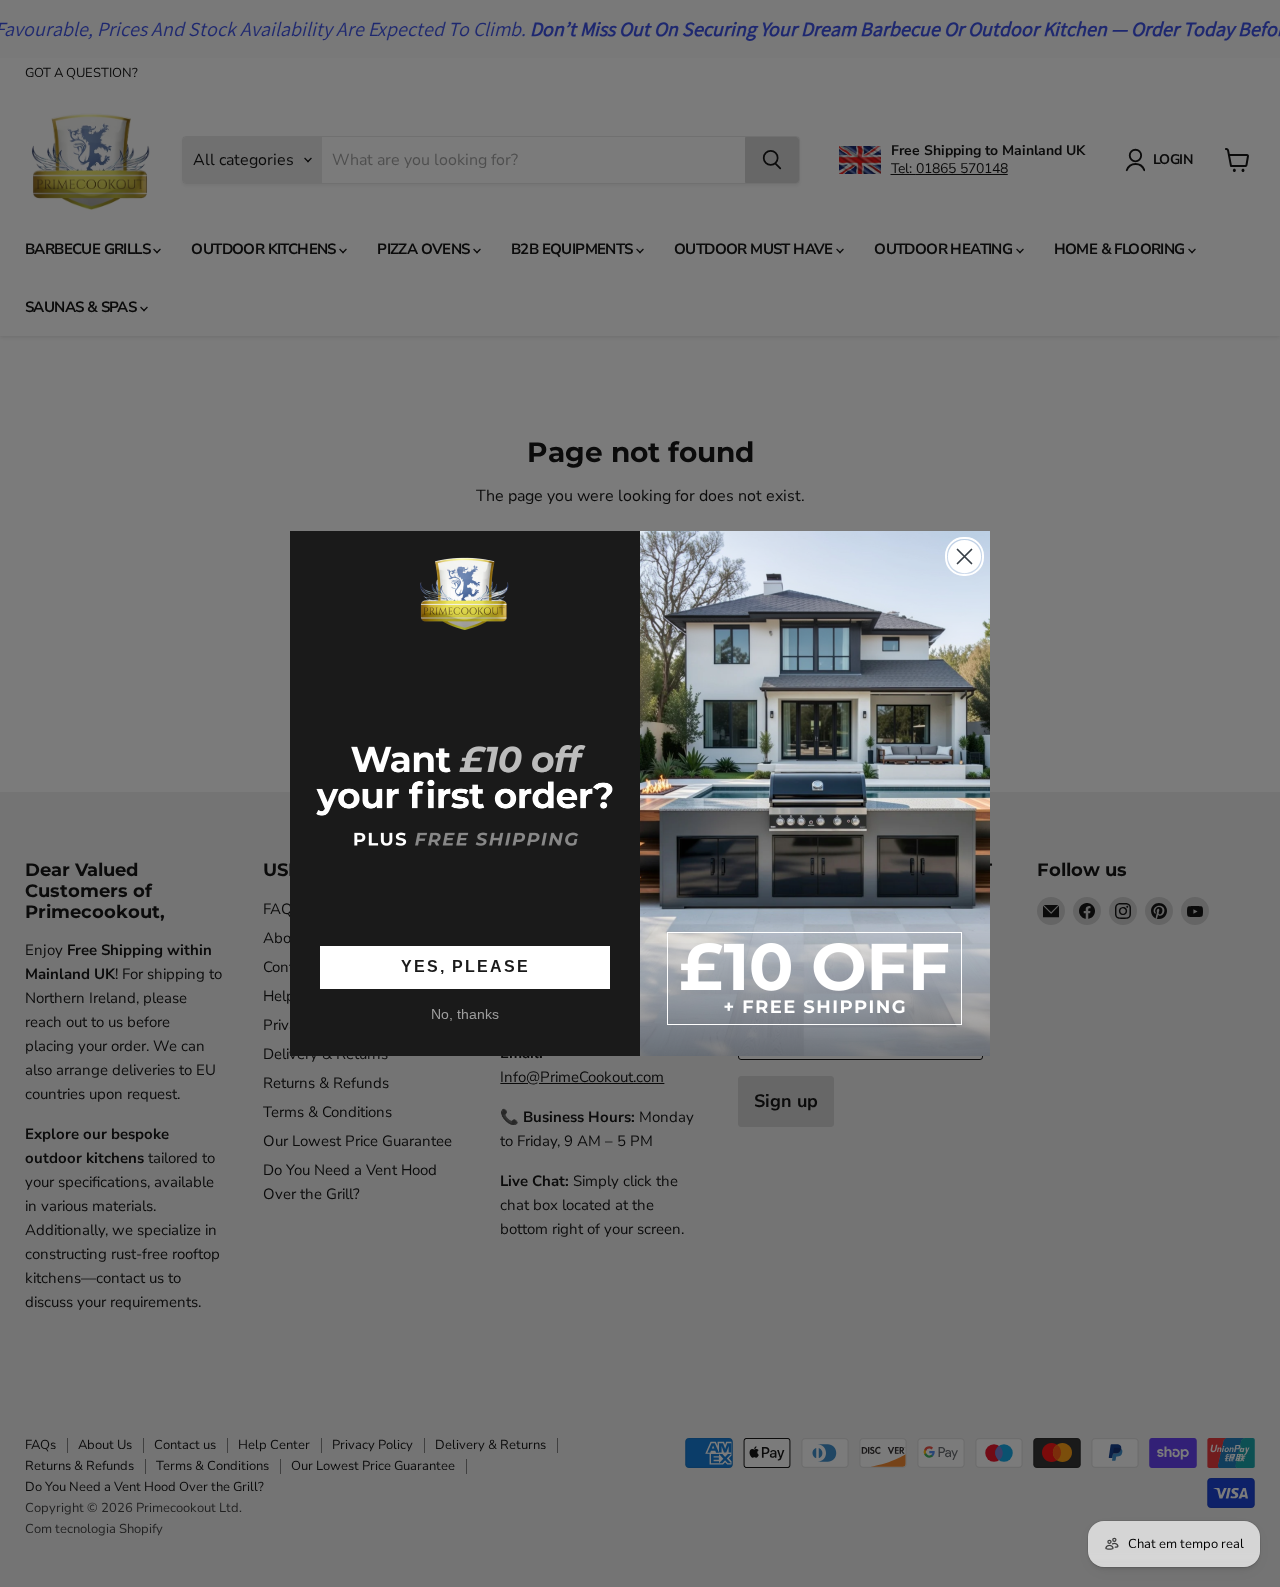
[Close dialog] (964, 556)
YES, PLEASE (465, 966)
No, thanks (465, 1014)
